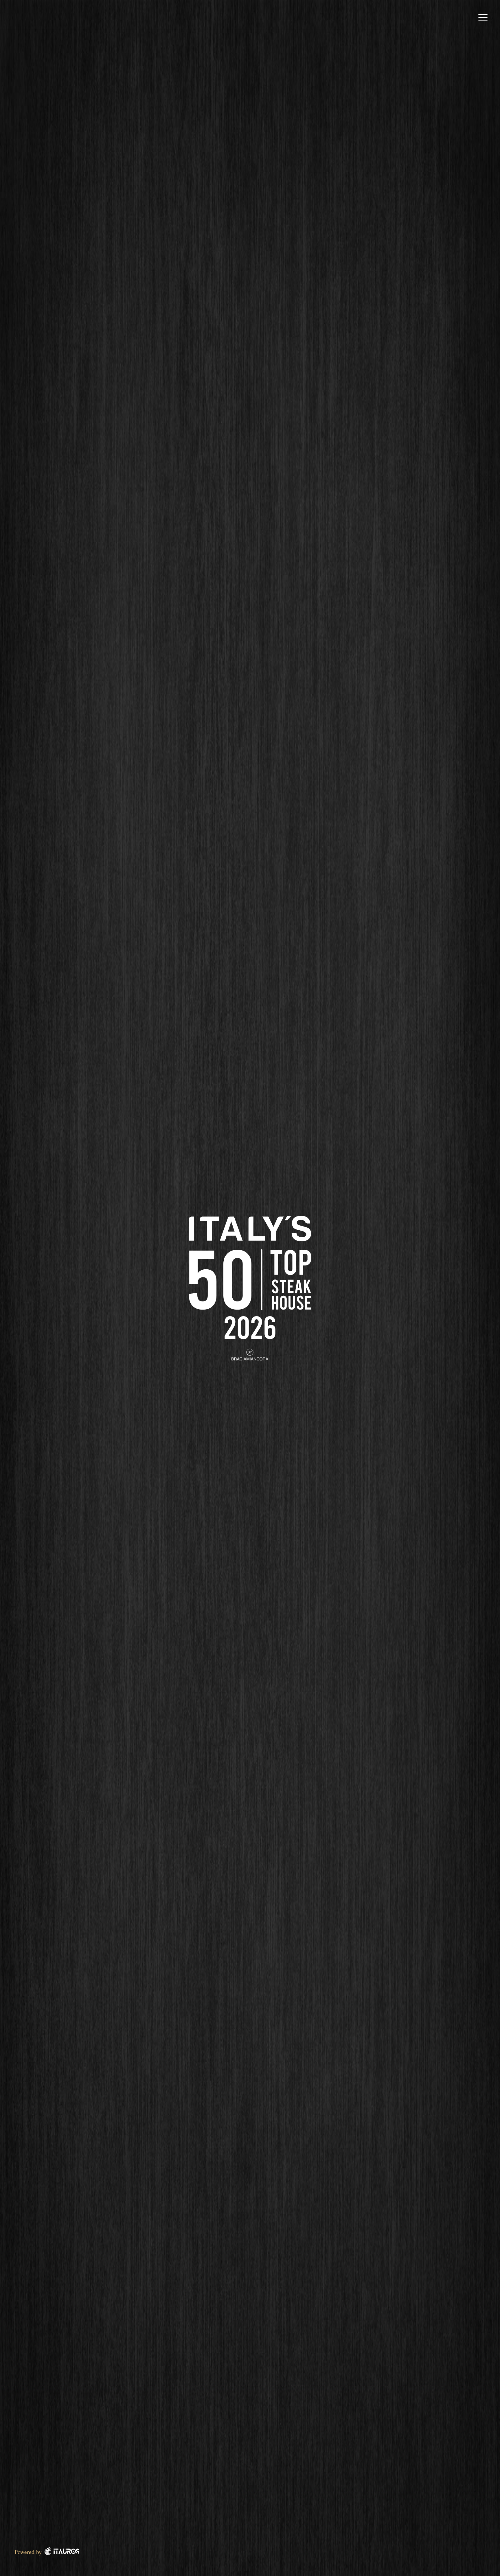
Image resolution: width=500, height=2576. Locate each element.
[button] (483, 17)
